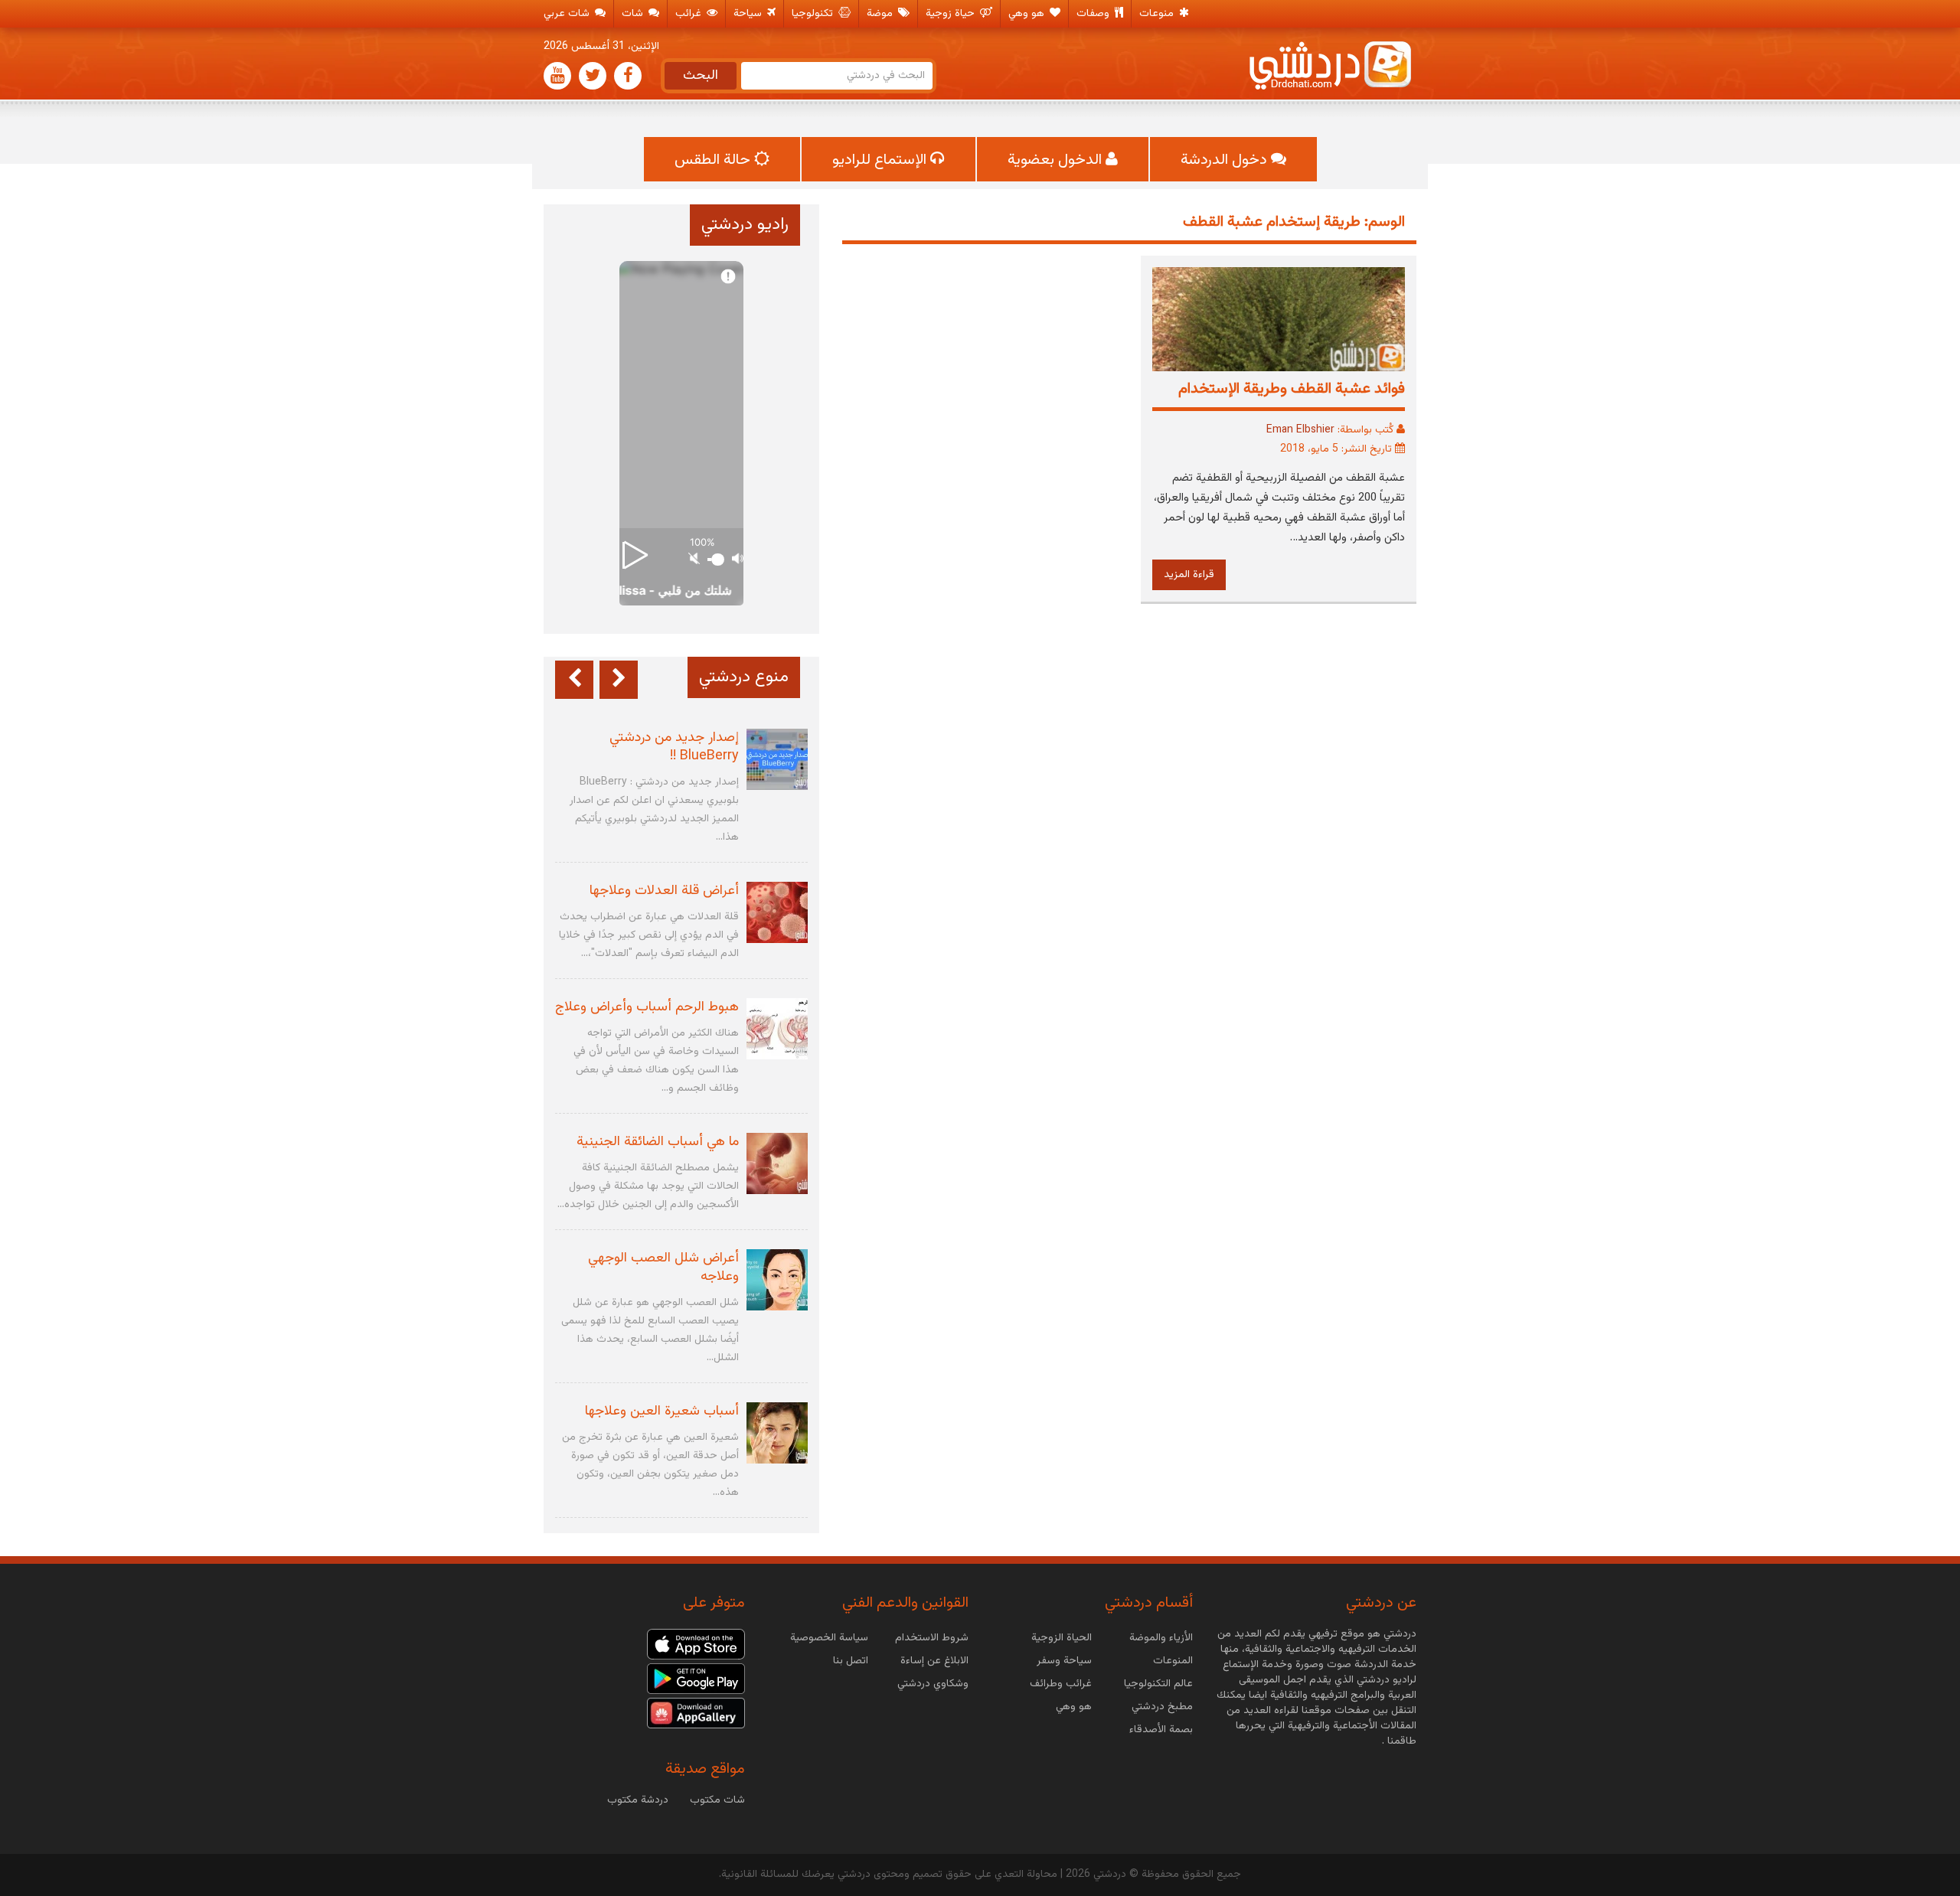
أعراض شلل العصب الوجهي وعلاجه (663, 1268)
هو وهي (1028, 14)
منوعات (1158, 14)
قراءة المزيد (1189, 575)
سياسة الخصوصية (829, 1638)
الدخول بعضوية (1057, 160)
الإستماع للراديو (881, 160)
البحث (701, 76)
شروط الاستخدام (932, 1638)
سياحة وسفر (1064, 1661)
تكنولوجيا (814, 14)
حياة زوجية (952, 14)
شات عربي (568, 14)
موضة (881, 14)
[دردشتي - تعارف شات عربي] (696, 1645)
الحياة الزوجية (1062, 1638)
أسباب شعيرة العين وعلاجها (662, 1411)
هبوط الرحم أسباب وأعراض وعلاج (647, 1007)
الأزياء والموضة (1161, 1638)
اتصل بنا (851, 1661)
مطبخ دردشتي (1162, 1707)
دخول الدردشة (1226, 160)
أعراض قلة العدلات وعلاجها (664, 891)
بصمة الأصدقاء (1161, 1730)
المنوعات (1173, 1661)
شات (634, 14)
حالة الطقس (714, 160)
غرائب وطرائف (1061, 1684)
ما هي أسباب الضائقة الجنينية (658, 1142)
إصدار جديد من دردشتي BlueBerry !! (674, 747)
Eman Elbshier (1300, 430)
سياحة (749, 14)
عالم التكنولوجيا (1158, 1684)
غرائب (690, 14)
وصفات (1094, 14)
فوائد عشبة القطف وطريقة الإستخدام (1292, 389)
